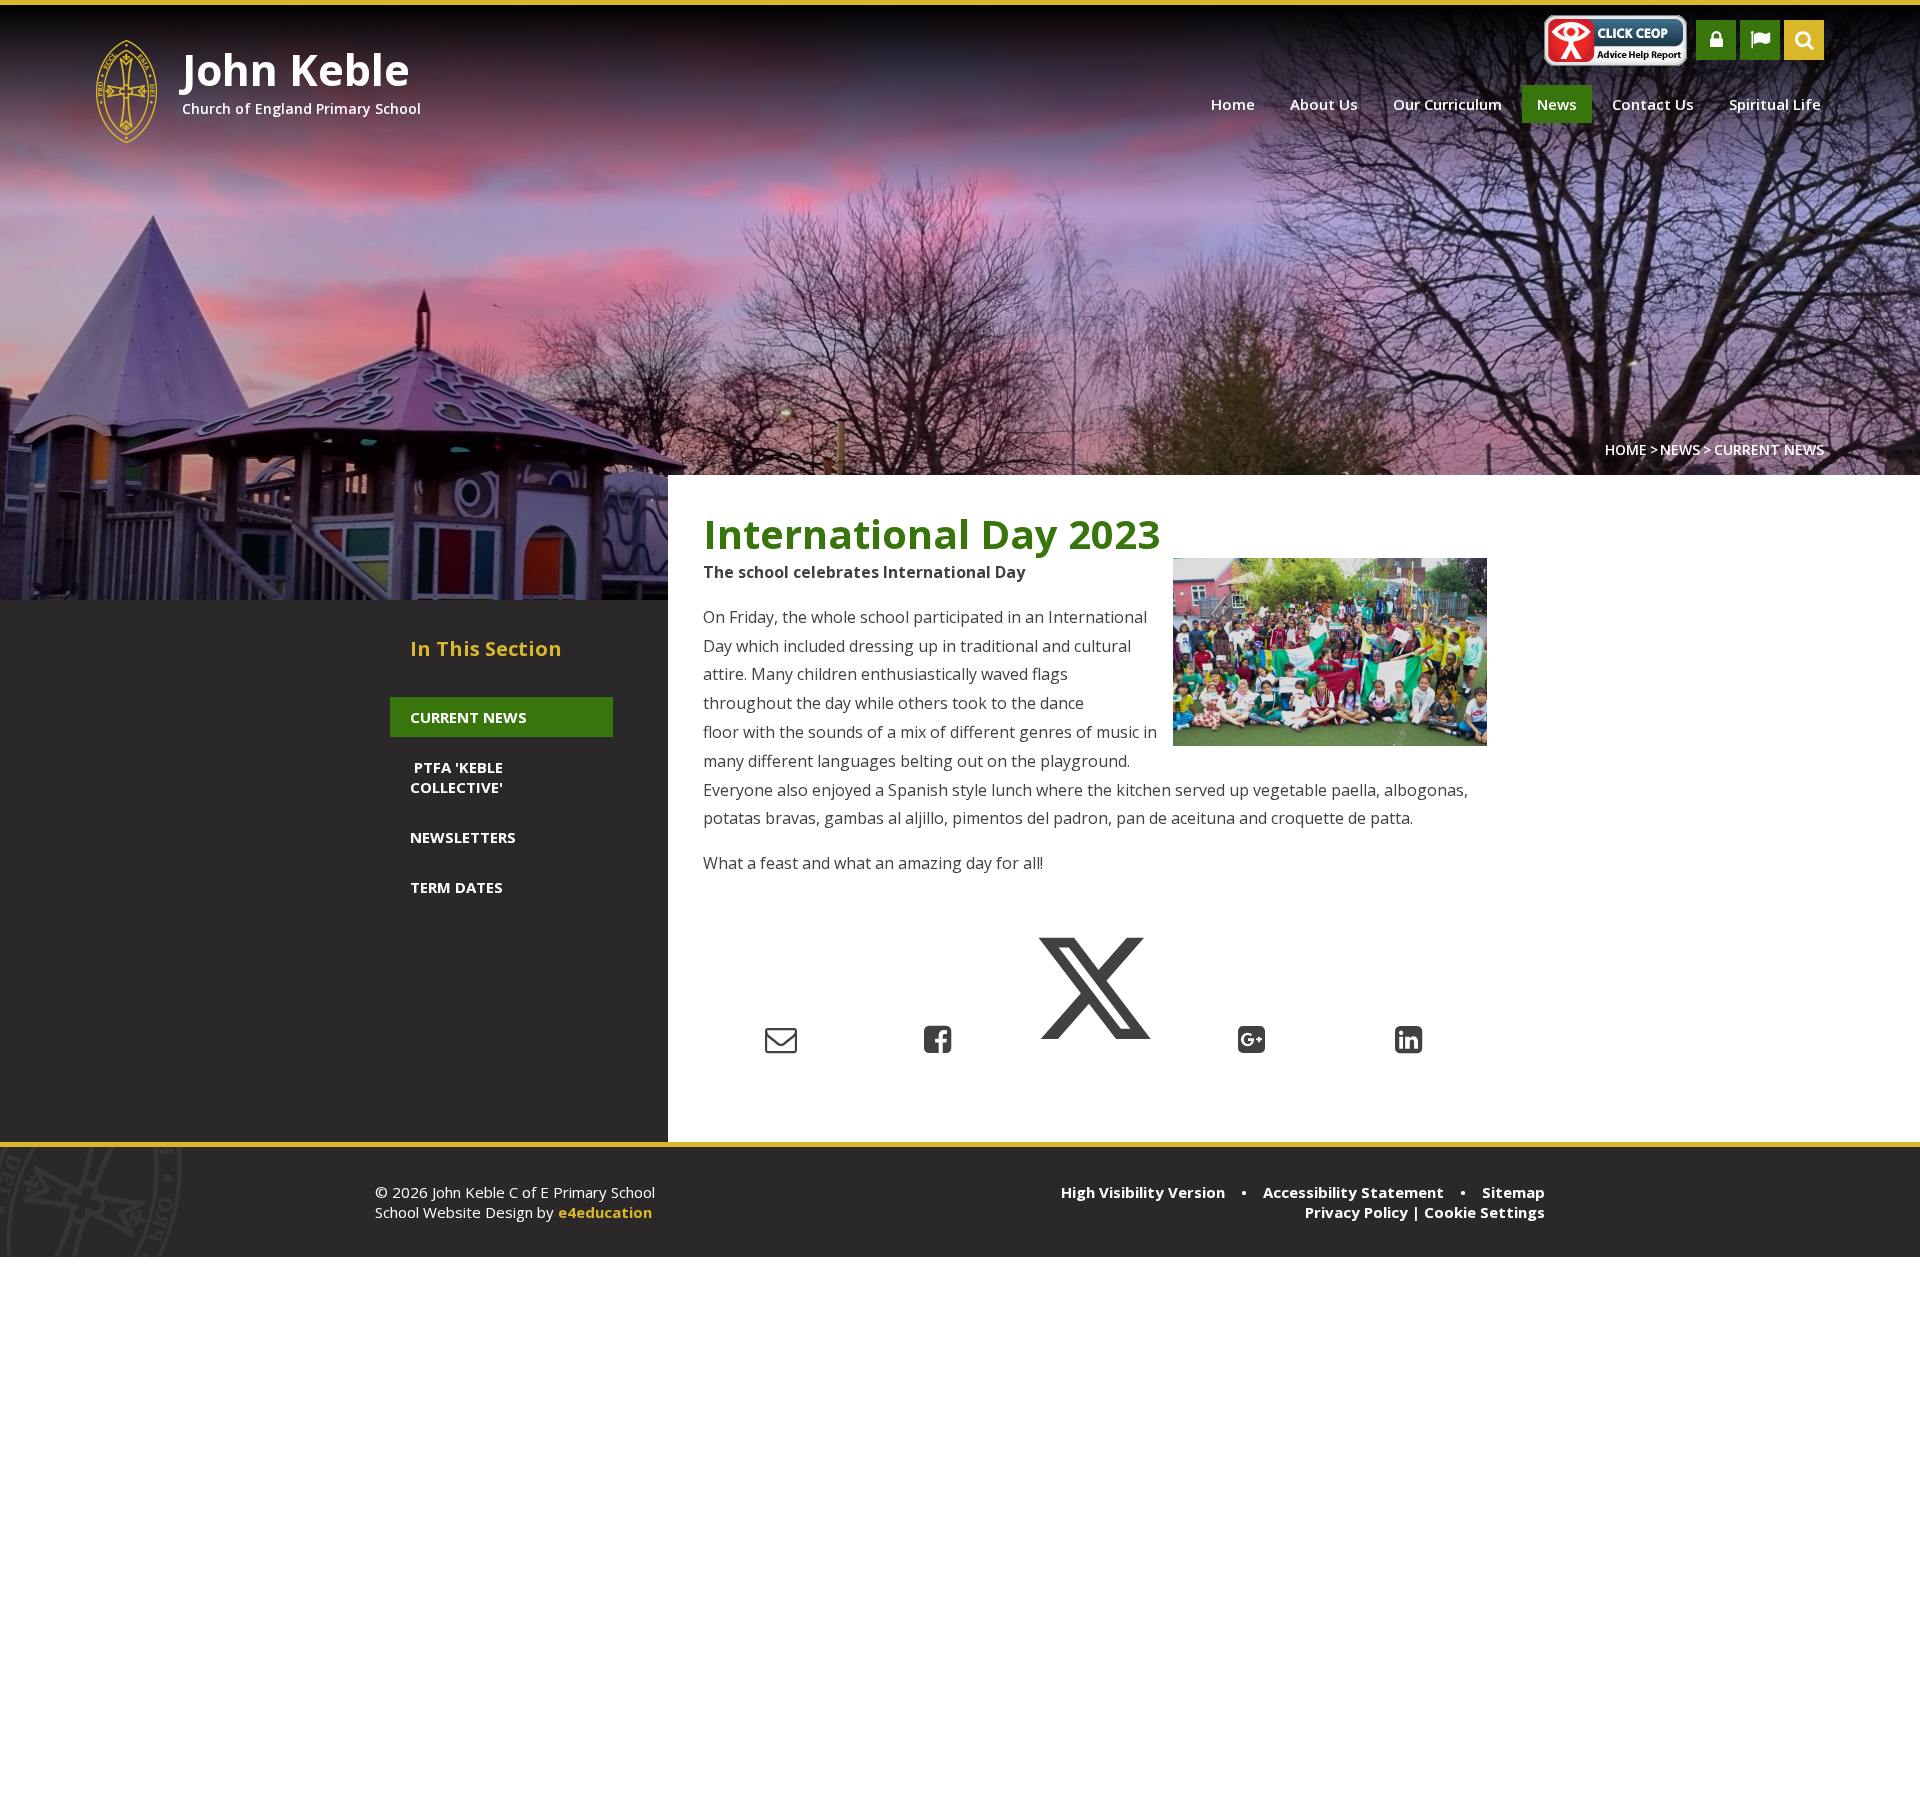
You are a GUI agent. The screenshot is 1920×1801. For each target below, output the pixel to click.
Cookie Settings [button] (1484, 1212)
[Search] (1804, 40)
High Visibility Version (1143, 1192)
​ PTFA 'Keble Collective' (456, 777)
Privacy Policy (1356, 1212)
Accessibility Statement (1353, 1192)
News (1680, 449)
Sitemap (1513, 1192)
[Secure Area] (1716, 40)
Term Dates (456, 887)
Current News (1769, 449)
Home (1626, 449)
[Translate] (1760, 40)
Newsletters (463, 837)
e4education (605, 1212)
